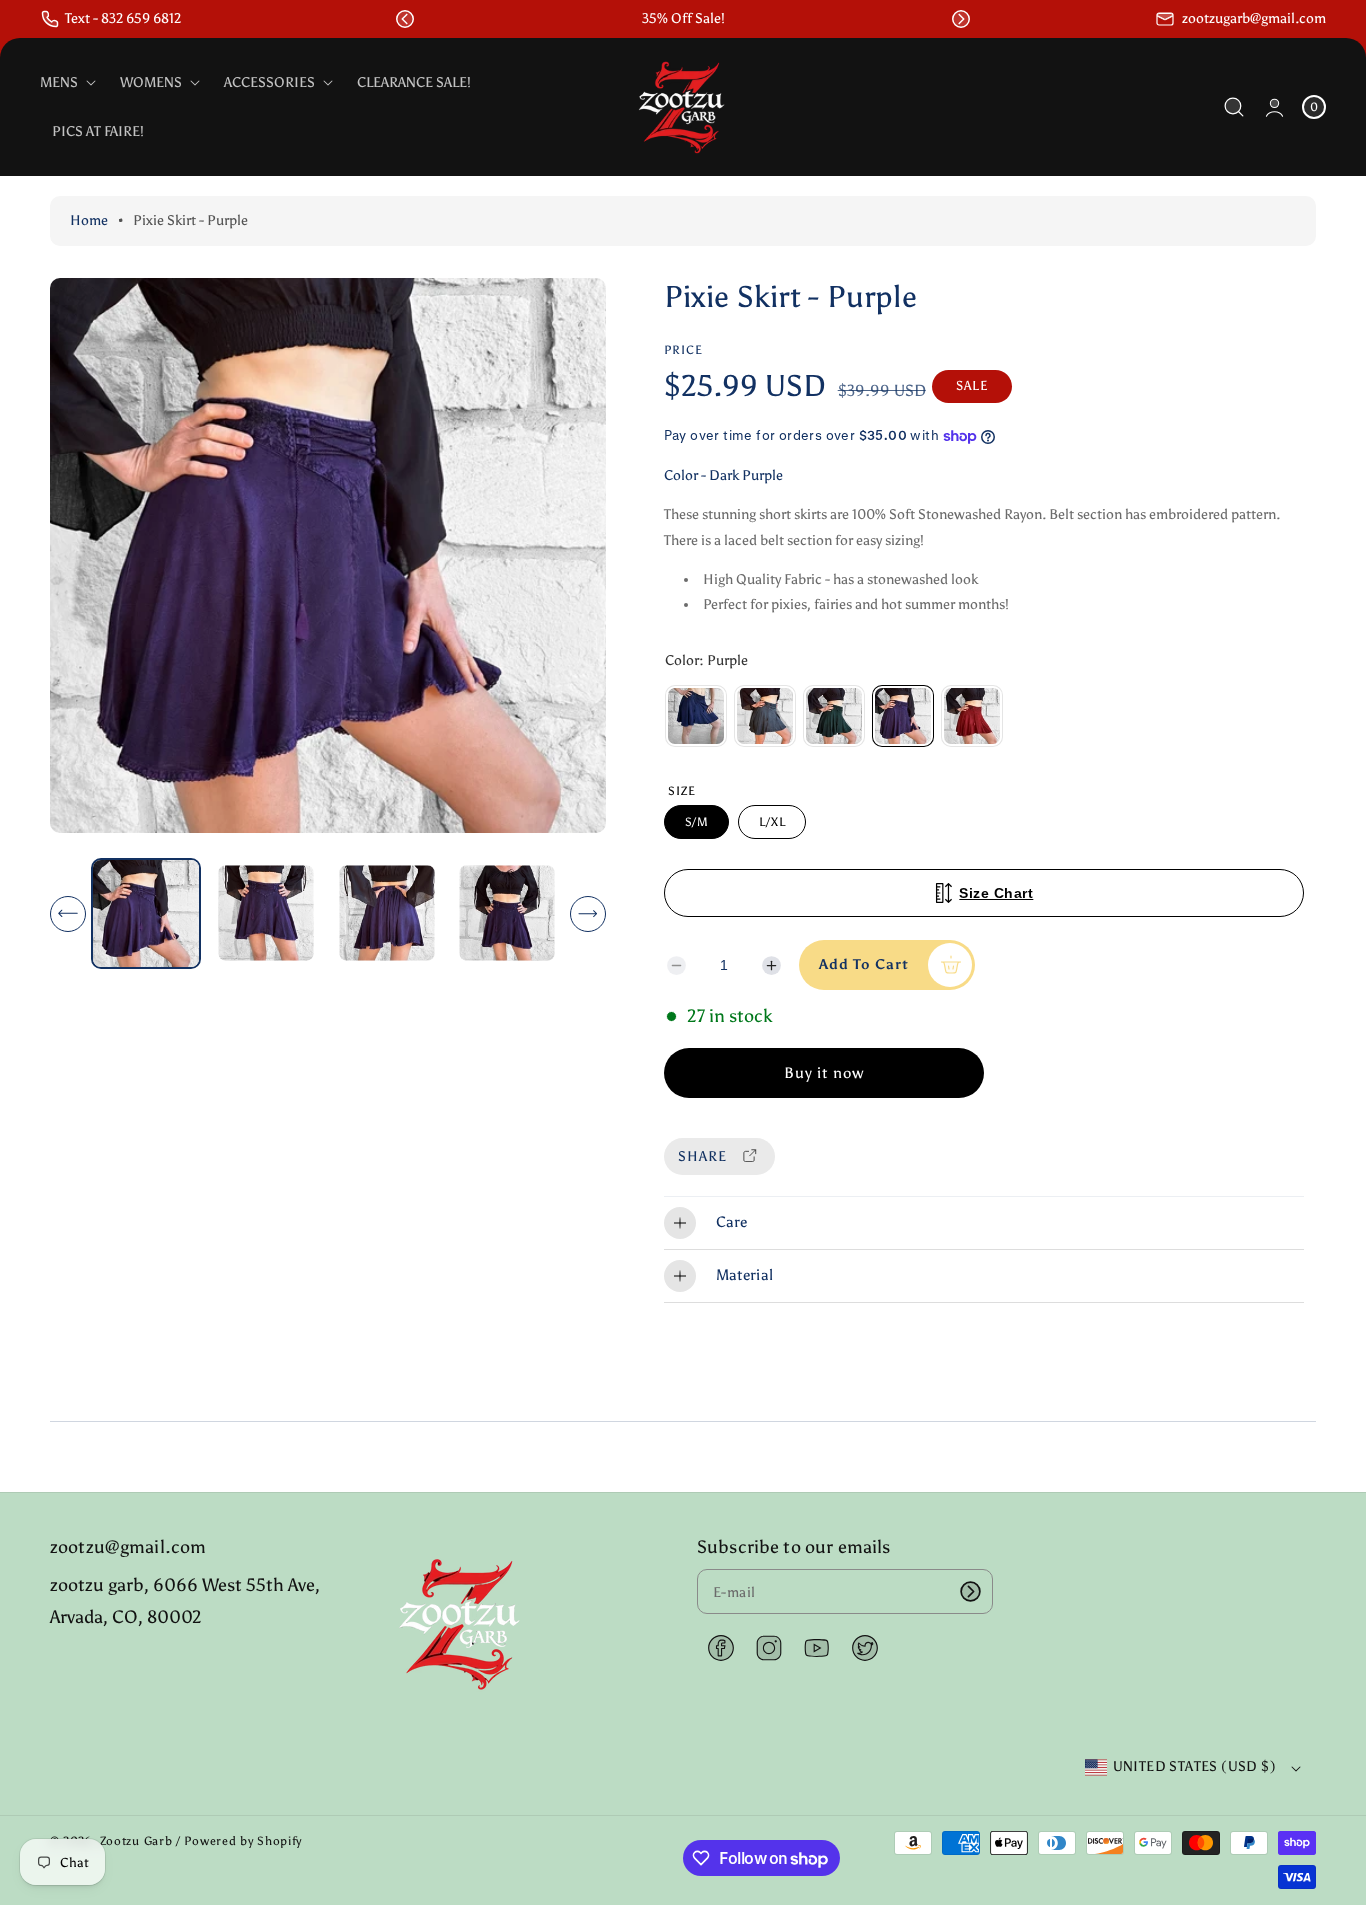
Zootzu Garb (136, 1841)
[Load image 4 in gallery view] (507, 913)
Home (89, 220)
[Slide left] (68, 914)
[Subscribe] (971, 1591)
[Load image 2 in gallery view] (266, 913)
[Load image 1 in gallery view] (146, 913)
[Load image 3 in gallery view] (386, 913)
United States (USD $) (1194, 1766)
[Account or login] (1274, 107)
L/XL (772, 822)
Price (683, 350)
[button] (405, 19)
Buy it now (824, 1073)
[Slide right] (588, 914)
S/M (697, 822)
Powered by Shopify (243, 1841)
